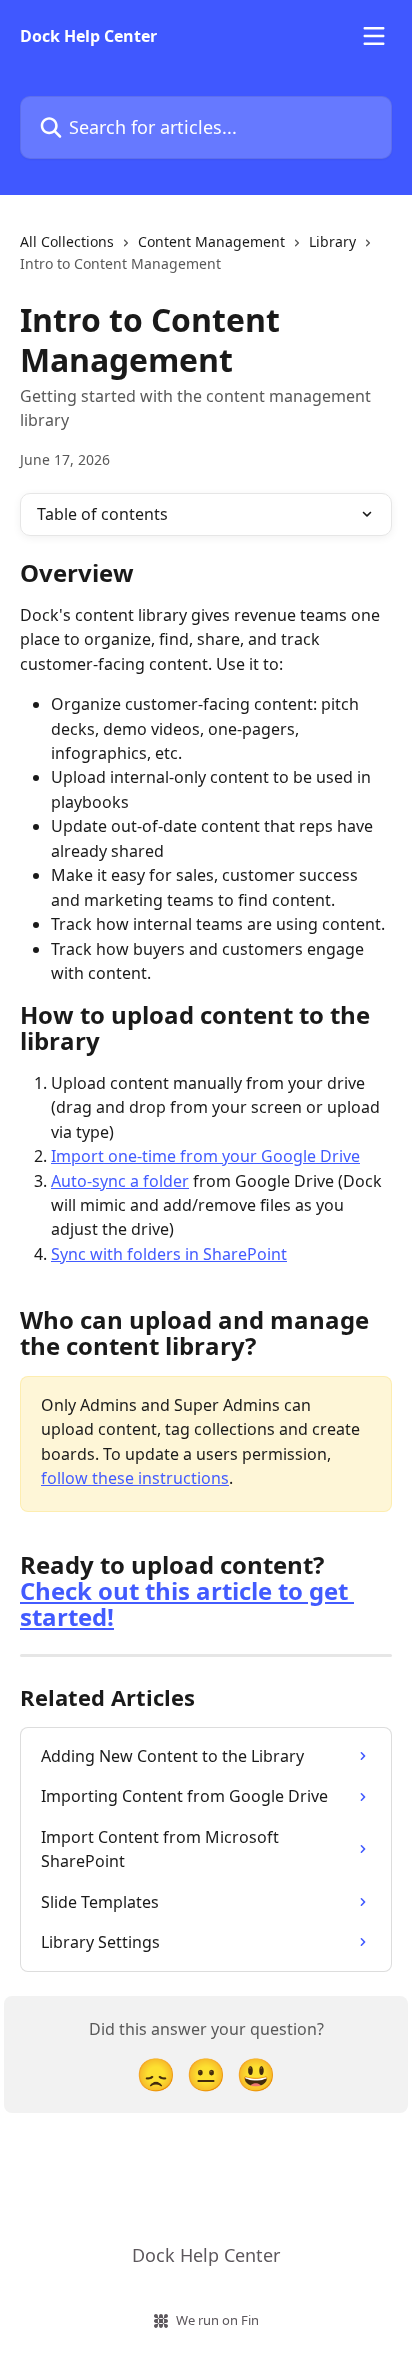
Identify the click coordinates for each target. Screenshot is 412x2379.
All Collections (67, 241)
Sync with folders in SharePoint (169, 1254)
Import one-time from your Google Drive (205, 1156)
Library (332, 241)
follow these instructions (135, 1478)
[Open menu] (374, 36)
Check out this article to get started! (187, 1603)
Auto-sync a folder (120, 1181)
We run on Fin (217, 2320)
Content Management (211, 241)
